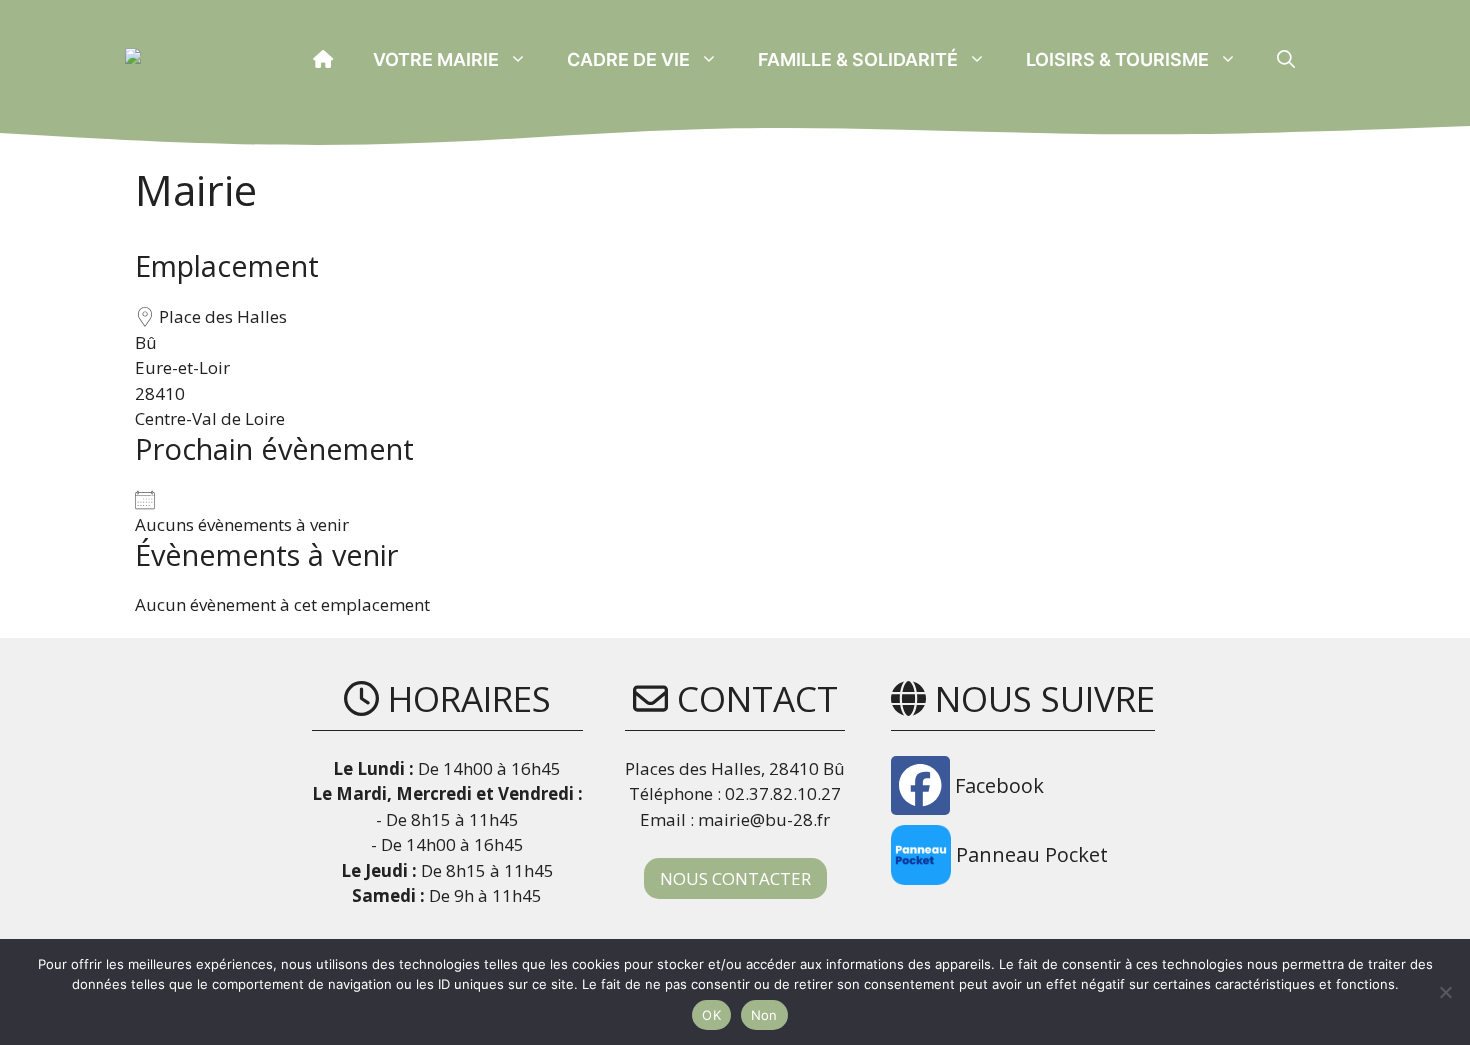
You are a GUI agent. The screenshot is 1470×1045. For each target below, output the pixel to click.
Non (764, 1015)
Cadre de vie (628, 59)
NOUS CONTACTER (735, 878)
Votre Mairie (436, 59)
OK (711, 1015)
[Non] (1445, 992)
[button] (1286, 60)
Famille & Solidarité (858, 59)
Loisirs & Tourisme (1117, 59)
